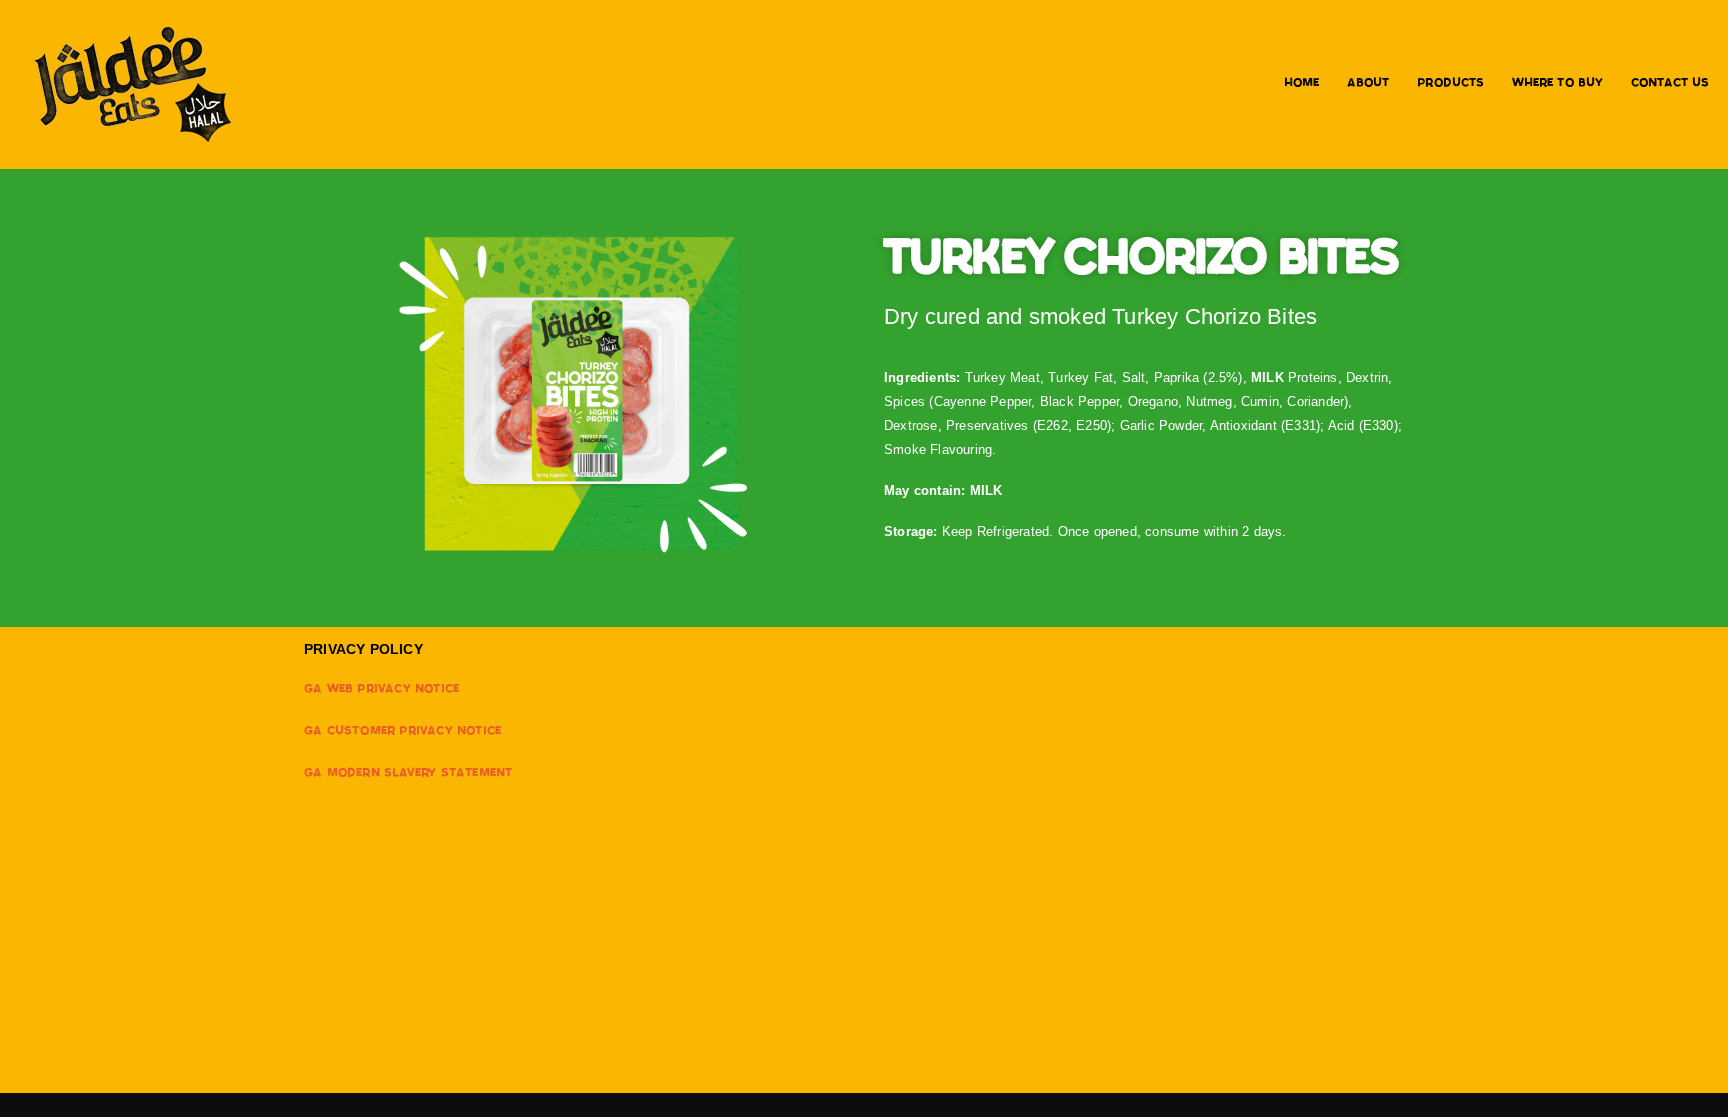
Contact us (1670, 84)
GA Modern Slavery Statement (408, 774)
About (1368, 84)
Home (1301, 84)
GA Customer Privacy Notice (402, 732)
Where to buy (1557, 84)
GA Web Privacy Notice (381, 690)
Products (1450, 84)
